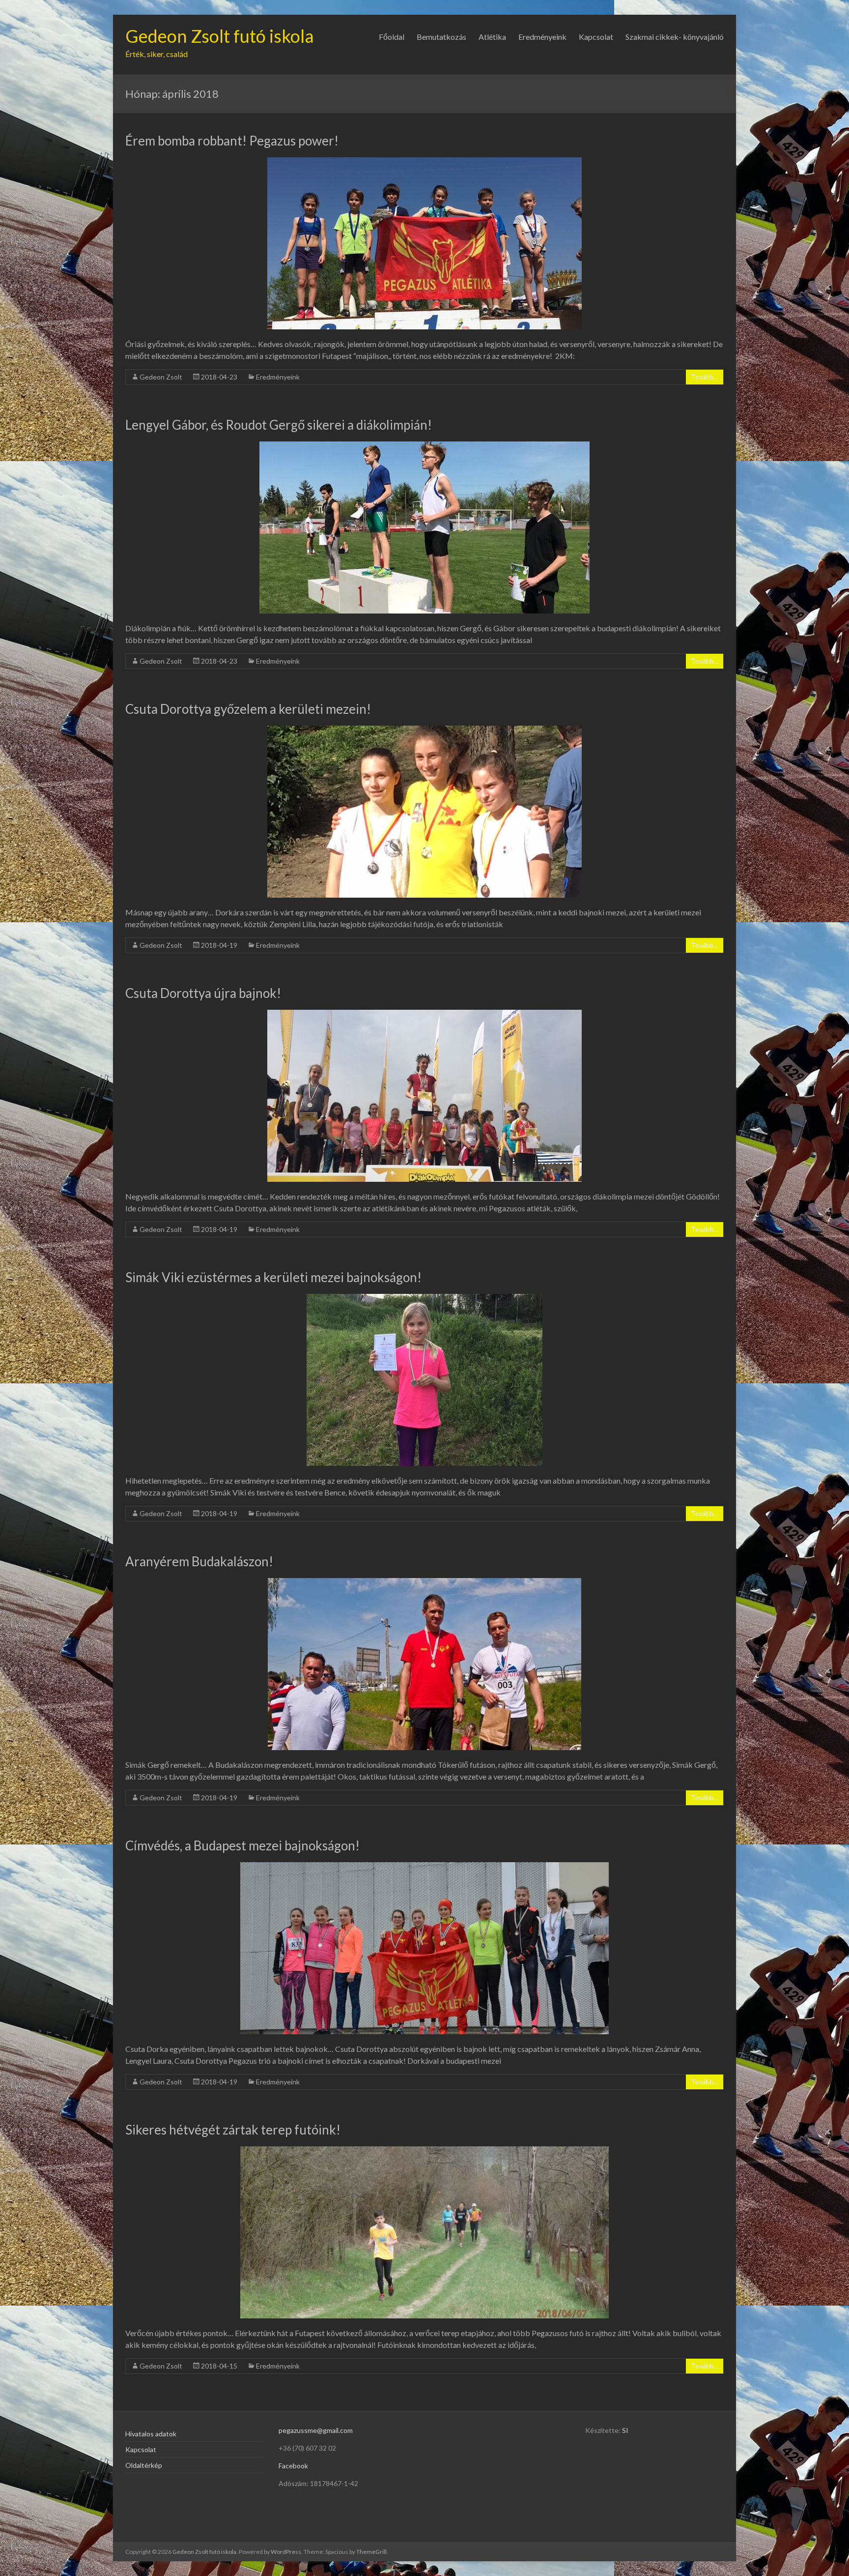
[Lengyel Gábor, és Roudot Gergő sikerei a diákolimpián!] (424, 446)
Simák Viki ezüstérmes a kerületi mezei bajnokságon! (273, 1277)
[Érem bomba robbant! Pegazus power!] (424, 162)
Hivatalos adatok (151, 2434)
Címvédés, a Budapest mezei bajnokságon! (242, 1845)
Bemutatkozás (441, 37)
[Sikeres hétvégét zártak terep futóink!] (424, 2151)
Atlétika (492, 37)
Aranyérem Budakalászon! (199, 1561)
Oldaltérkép (144, 2465)
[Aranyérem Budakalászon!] (424, 1583)
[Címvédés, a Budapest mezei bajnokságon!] (424, 1867)
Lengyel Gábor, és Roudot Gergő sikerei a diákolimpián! (279, 425)
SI (625, 2430)
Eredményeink (542, 37)
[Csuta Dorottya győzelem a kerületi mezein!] (424, 730)
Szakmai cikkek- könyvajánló (675, 37)
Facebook (293, 2466)
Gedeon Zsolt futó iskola (220, 36)
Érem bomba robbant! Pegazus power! (232, 141)
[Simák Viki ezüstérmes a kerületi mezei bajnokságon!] (424, 1299)
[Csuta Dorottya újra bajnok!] (424, 1014)
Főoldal (392, 37)
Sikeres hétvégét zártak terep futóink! (233, 2130)
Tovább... (705, 377)
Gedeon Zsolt (161, 377)
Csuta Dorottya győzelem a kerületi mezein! (248, 709)
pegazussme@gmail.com (316, 2430)
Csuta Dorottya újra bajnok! (203, 993)
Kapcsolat (596, 37)
